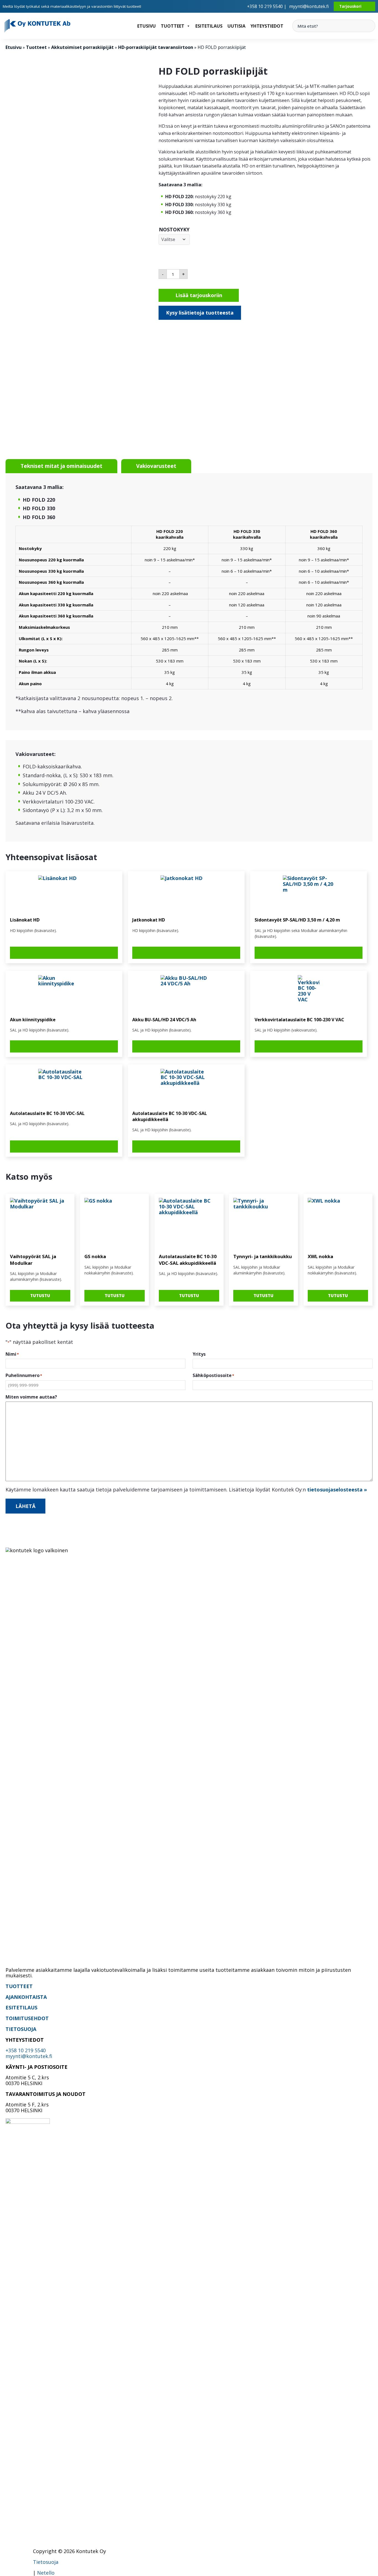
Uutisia (236, 26)
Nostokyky (174, 229)
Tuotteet (173, 26)
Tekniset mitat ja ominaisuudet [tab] (61, 466)
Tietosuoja (46, 2562)
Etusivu (147, 26)
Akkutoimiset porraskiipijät (82, 47)
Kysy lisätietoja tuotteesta (200, 313)
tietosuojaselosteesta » (337, 1489)
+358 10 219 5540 (26, 2050)
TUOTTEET (19, 1986)
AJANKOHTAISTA (26, 1997)
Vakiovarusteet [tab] (156, 466)
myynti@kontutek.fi (309, 6)
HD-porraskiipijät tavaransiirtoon (156, 47)
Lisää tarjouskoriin (199, 295)
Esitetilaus (209, 26)
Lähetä (25, 1506)
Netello (46, 2573)
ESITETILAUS (21, 2007)
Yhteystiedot (267, 26)
